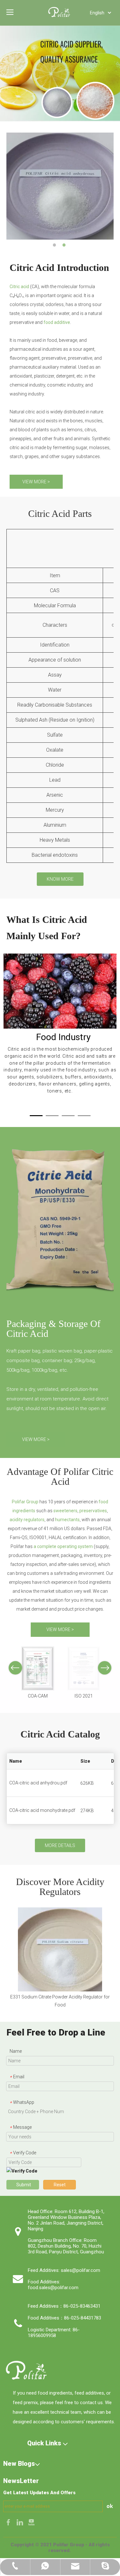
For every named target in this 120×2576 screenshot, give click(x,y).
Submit (24, 2185)
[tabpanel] (60, 1024)
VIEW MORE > (36, 482)
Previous (15, 1668)
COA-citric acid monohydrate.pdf (42, 1810)
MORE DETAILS (60, 1845)
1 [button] (55, 245)
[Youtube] (31, 2522)
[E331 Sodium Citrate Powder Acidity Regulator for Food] (60, 1949)
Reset (60, 2185)
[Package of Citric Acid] (60, 1222)
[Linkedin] (20, 2522)
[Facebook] (9, 2522)
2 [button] (65, 245)
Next (105, 1668)
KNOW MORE (60, 879)
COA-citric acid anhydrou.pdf (38, 1783)
